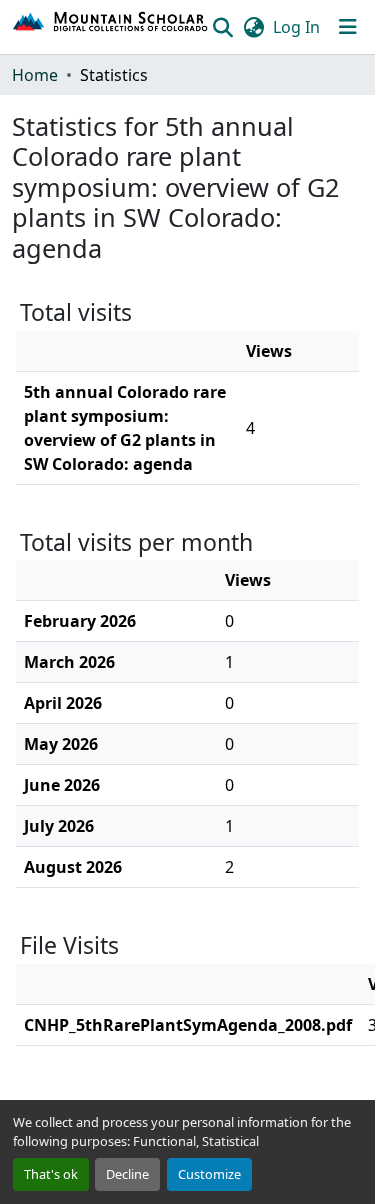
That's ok (51, 1174)
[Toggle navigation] (348, 27)
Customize (209, 1174)
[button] (111, 27)
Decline (127, 1174)
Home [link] (35, 75)
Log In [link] (296, 27)
